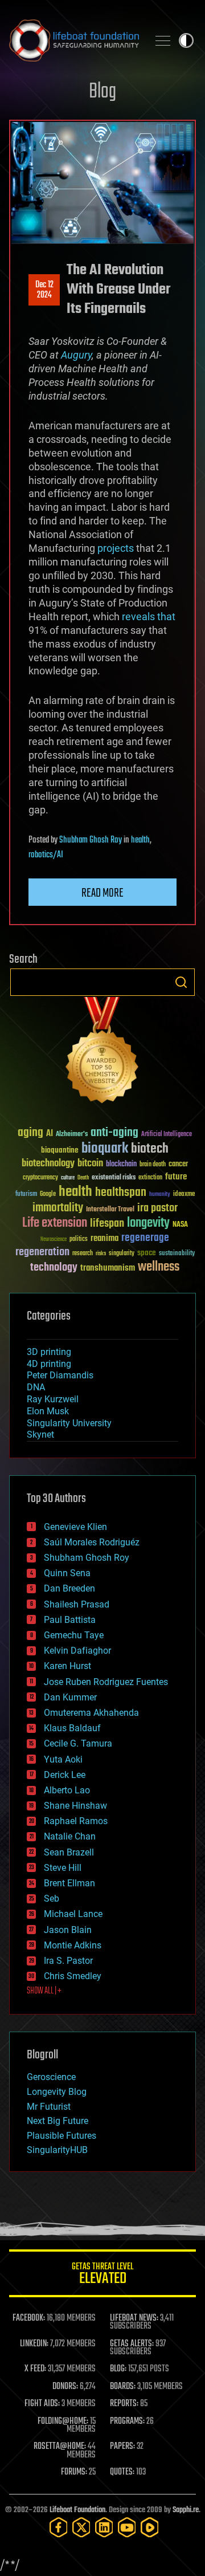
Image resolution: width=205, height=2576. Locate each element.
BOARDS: (123, 2387)
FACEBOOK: (29, 2318)
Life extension (55, 1223)
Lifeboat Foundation (77, 2510)
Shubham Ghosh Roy (91, 840)
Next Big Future (58, 2121)
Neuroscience (54, 1240)
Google (48, 1195)
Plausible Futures (61, 2136)
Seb (52, 1899)
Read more (102, 893)
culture (68, 1178)
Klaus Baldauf (72, 1728)
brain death (153, 1165)
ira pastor (157, 1208)
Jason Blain (68, 1930)
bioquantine (60, 1150)
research (83, 1254)
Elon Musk (48, 1411)
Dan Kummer (70, 1697)
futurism (26, 1195)
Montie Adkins (73, 1945)
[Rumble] (150, 2527)
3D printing (49, 1352)
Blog (102, 92)
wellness (159, 1267)
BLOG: (118, 2369)
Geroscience (51, 2077)
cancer (178, 1165)
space (147, 1253)
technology (54, 1268)
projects (116, 548)
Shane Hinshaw (75, 1806)
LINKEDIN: (34, 2344)
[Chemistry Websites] (102, 1053)
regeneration (42, 1252)
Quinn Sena (67, 1573)
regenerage (145, 1238)
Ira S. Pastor (68, 1961)
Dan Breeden (69, 1588)
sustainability (177, 1254)
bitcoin (90, 1164)
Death (83, 1178)
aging (30, 1133)
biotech (150, 1149)
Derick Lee (65, 1775)
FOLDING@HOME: (63, 2422)
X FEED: (35, 2369)
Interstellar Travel (110, 1210)
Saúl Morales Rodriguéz (92, 1542)
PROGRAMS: (127, 2422)
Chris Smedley (73, 1976)
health (140, 840)
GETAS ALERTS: (132, 2344)
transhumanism (108, 1268)
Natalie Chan (70, 1836)
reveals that (149, 616)
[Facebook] (59, 2527)
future (176, 1177)
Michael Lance (73, 1914)
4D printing (49, 1364)
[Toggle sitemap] (163, 40)
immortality (58, 1208)
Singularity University (69, 1423)
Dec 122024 (44, 290)
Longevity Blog (57, 2092)
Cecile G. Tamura (78, 1743)
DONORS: (65, 2387)
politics (79, 1240)
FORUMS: (74, 2472)
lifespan (107, 1224)
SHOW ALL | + (44, 1991)
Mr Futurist (49, 2107)
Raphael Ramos (76, 1821)
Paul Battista (70, 1620)
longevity (148, 1223)
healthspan (121, 1193)
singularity (122, 1254)
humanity (160, 1195)
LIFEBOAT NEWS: (134, 2318)
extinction (150, 1178)
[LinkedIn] (104, 2527)
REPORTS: (124, 2404)
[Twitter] (81, 2527)
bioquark (105, 1149)
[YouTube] (127, 2527)
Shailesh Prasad (77, 1604)
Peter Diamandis (60, 1375)
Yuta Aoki (63, 1759)
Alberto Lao (67, 1790)
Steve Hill (63, 1868)
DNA (36, 1387)
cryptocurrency (40, 1178)
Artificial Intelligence (167, 1135)
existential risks (114, 1178)
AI (50, 1134)
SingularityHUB (57, 2150)
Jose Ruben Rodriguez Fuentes (106, 1682)
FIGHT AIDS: (42, 2404)
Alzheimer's (72, 1135)
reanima (104, 1238)
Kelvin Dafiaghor (77, 1651)
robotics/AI (46, 855)
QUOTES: (122, 2472)
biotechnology (48, 1164)
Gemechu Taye (74, 1635)
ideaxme (184, 1195)
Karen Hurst (67, 1666)
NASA (180, 1225)
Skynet (40, 1434)
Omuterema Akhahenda (91, 1713)
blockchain (121, 1165)
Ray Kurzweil (53, 1399)
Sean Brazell (69, 1852)
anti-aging (114, 1133)
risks (101, 1254)
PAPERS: (122, 2447)
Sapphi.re (186, 2510)
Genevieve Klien (75, 1527)
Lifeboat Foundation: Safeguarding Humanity (74, 40)
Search (181, 982)
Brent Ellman (69, 1883)
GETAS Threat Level (102, 2275)
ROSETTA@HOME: (60, 2447)
